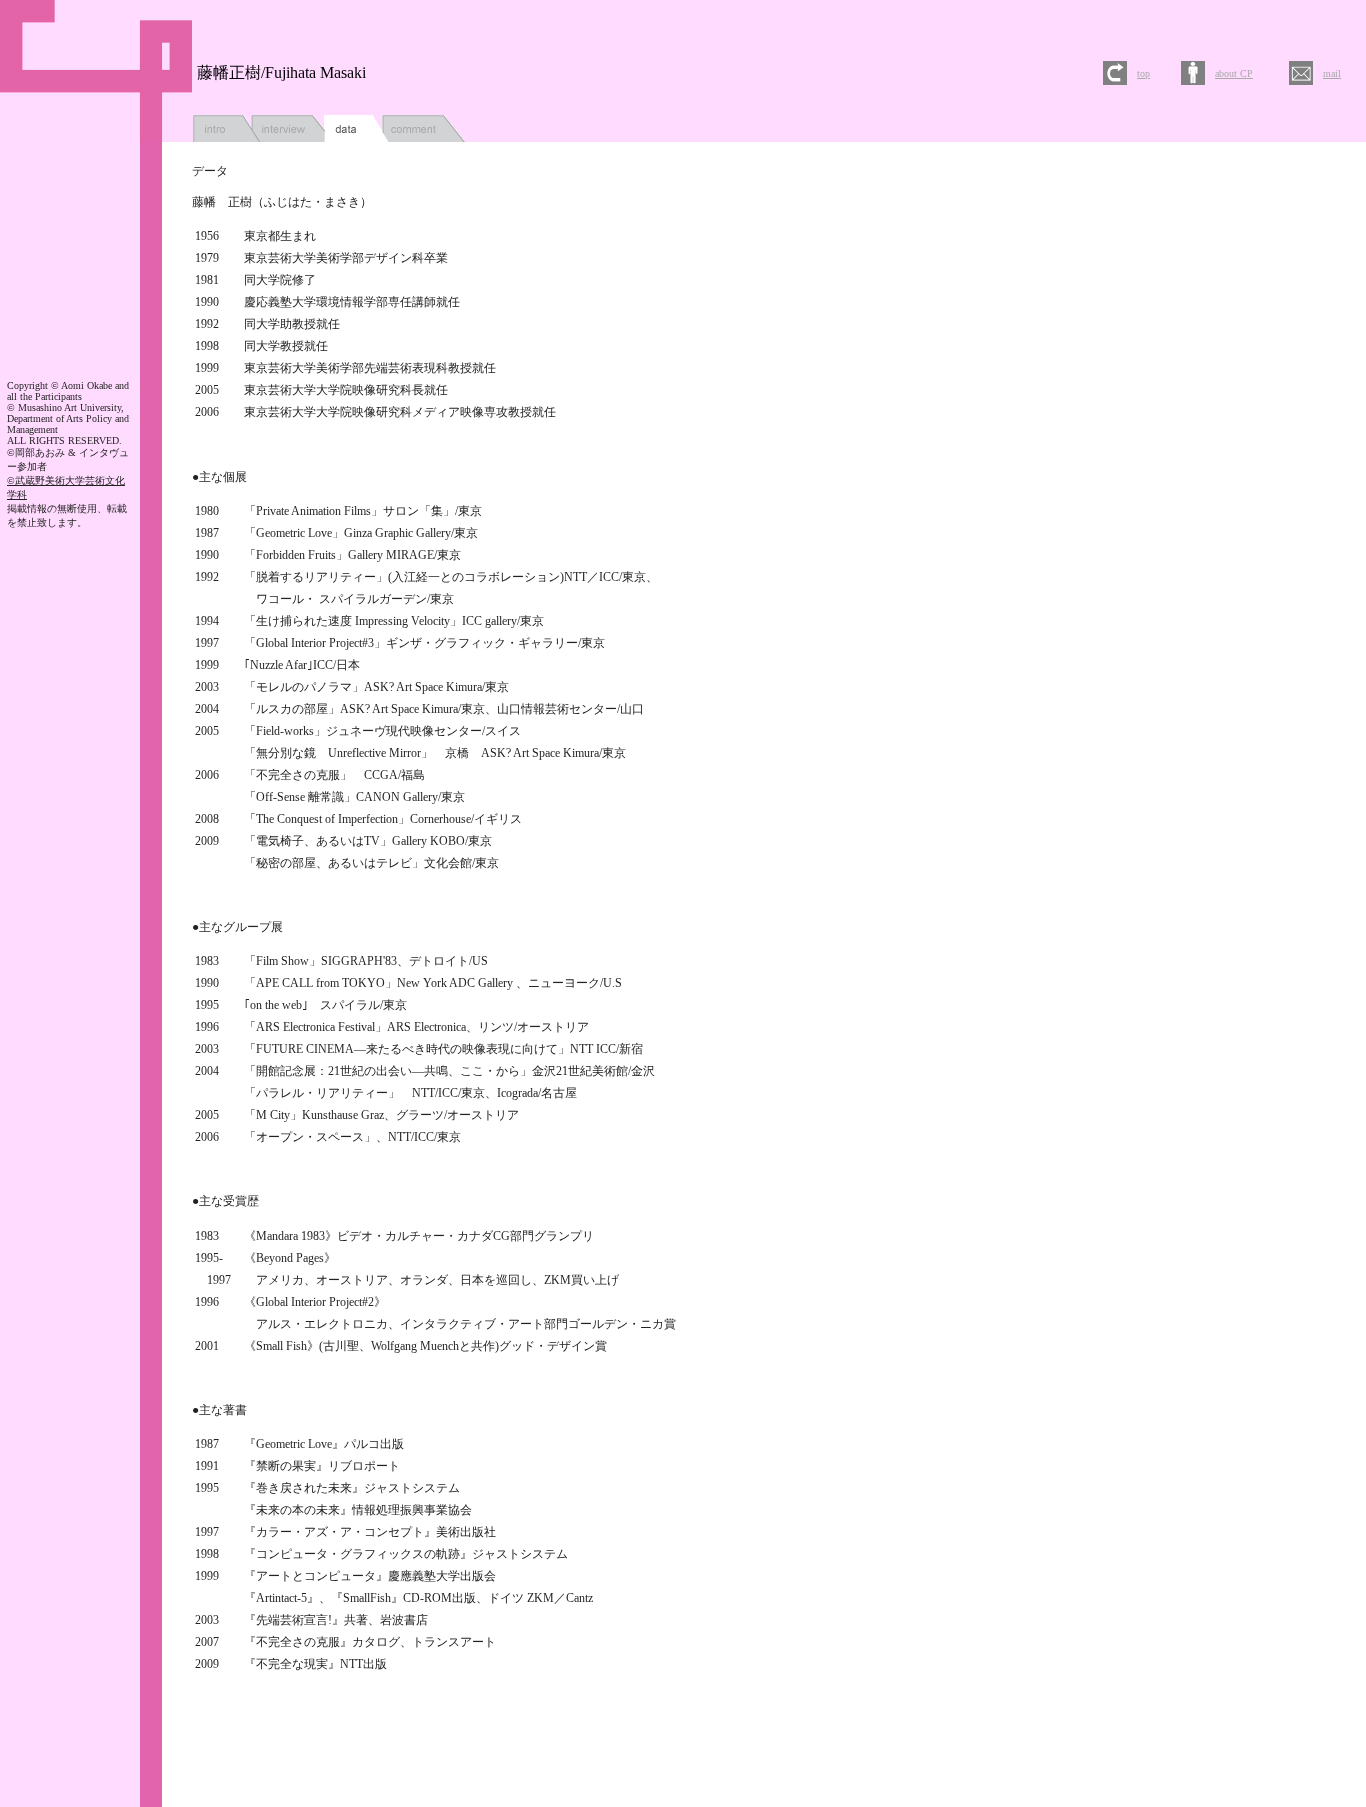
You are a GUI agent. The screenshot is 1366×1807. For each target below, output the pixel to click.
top (1143, 73)
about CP (1234, 73)
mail (1332, 73)
